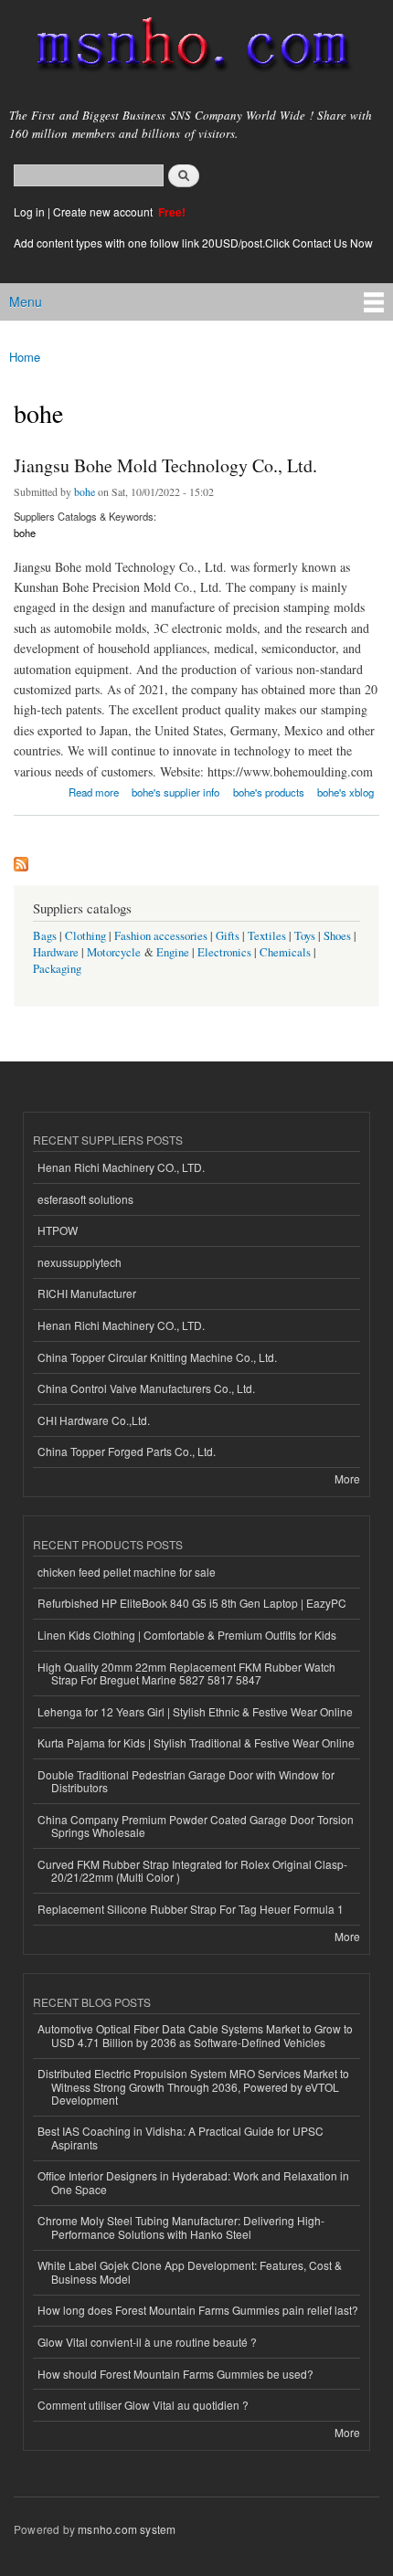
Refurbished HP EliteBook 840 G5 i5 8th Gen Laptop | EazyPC (192, 1603)
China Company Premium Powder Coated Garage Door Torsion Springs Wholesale (196, 1826)
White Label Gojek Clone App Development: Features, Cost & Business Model (190, 2271)
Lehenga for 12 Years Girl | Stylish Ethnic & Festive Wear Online (195, 1711)
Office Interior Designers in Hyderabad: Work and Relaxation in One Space (193, 2182)
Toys (305, 936)
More (347, 1478)
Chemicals (287, 952)
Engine (173, 952)
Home (25, 357)
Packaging (57, 969)
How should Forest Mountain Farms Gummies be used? (175, 2374)
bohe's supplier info (175, 792)
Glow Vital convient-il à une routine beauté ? (147, 2342)
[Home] (185, 48)
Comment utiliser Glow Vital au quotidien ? (143, 2405)
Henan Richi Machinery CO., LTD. (121, 1167)
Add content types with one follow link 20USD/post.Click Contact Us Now (193, 243)
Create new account (104, 211)
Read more (94, 791)
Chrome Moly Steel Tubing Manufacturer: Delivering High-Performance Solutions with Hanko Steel (181, 2227)
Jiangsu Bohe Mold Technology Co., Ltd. (165, 465)
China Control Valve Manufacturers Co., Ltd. (146, 1388)
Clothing (85, 936)
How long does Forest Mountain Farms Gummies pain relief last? (198, 2310)
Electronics (224, 952)
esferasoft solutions (85, 1199)
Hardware (56, 952)
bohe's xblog (345, 792)
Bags (45, 936)
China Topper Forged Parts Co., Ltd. (127, 1451)
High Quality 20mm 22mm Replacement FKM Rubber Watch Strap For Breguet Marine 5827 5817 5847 (186, 1673)
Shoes (337, 936)
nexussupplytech (80, 1262)
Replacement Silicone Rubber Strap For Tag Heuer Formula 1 (191, 1909)
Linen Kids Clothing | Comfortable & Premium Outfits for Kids (187, 1635)
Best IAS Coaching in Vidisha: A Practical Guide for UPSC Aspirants (181, 2137)
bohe (85, 491)
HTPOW (58, 1230)
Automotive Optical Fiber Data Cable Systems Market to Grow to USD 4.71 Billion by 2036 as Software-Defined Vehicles (195, 2035)
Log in (29, 211)
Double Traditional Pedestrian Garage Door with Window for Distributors (186, 1781)
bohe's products (269, 792)
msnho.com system (127, 2529)
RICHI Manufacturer (87, 1293)
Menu (26, 301)
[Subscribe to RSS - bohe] (21, 860)
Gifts (228, 936)
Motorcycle (114, 952)
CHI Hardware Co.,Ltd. (94, 1420)
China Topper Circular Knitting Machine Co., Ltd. (157, 1357)
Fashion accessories (161, 936)
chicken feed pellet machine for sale (127, 1572)
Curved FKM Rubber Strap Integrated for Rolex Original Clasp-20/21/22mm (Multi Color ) (192, 1870)
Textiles (267, 936)
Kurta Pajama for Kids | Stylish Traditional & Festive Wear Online (196, 1742)
